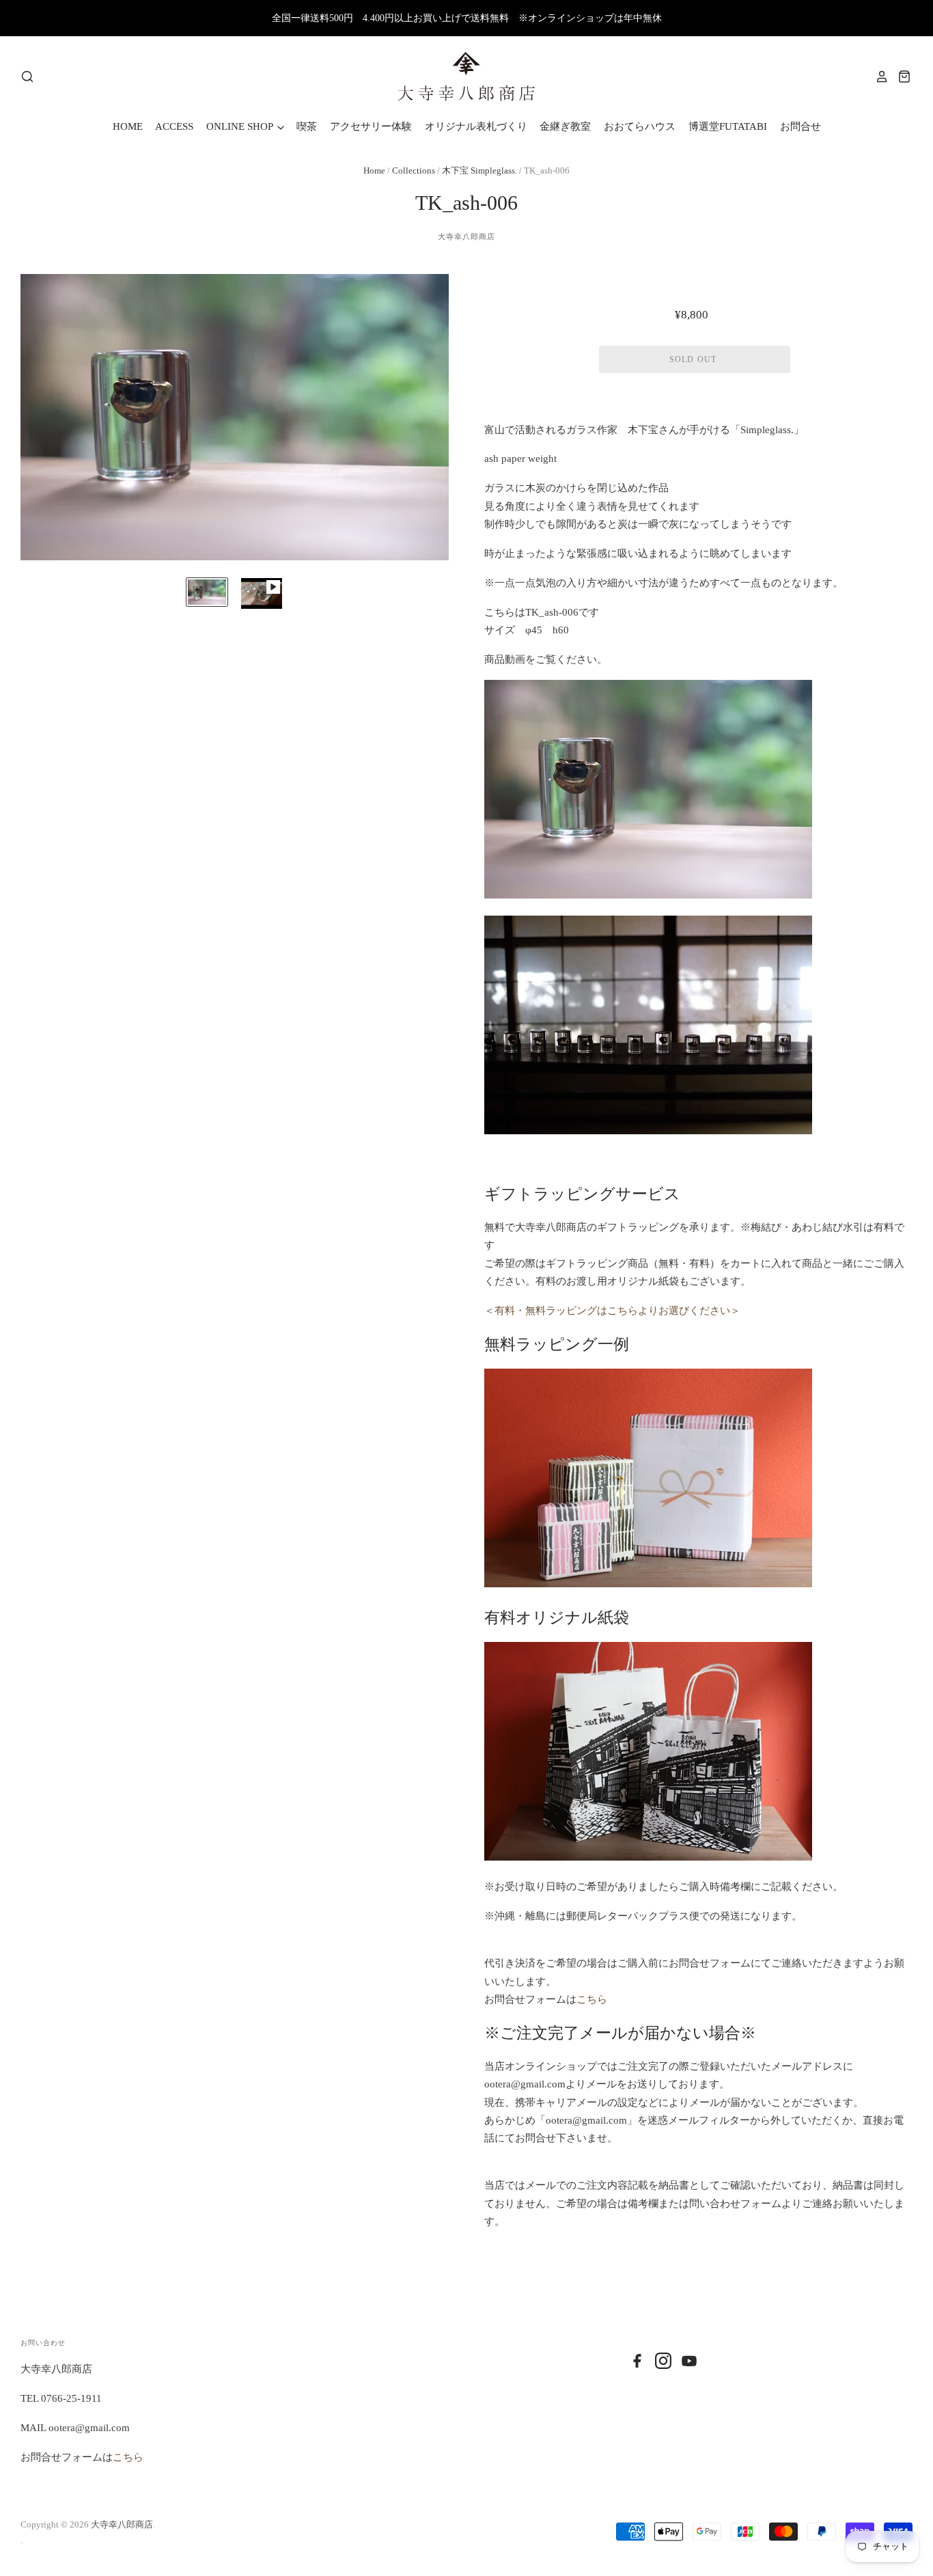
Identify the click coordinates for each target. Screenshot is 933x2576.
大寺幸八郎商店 (467, 236)
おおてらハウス (640, 126)
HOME (128, 126)
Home (374, 170)
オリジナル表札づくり (476, 126)
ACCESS (174, 126)
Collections (415, 170)
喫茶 (307, 126)
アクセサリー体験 (371, 126)
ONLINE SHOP (241, 126)
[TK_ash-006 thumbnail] (207, 592)
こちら (592, 1999)
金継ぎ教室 (565, 126)
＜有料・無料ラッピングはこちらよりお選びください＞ (612, 1311)
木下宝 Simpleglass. (479, 170)
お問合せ (800, 126)
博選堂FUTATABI (728, 126)
